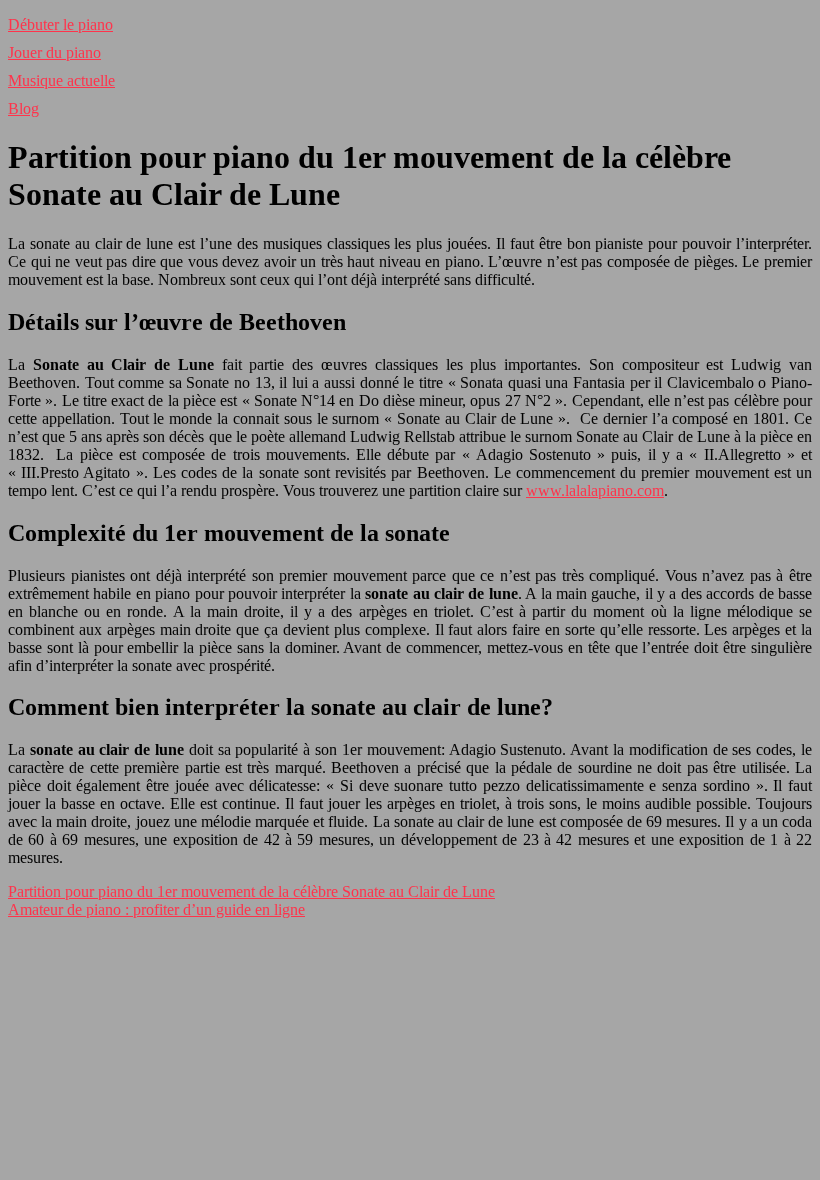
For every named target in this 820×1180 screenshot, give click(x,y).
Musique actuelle (61, 80)
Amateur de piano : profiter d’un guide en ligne (156, 909)
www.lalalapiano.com (595, 490)
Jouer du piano (54, 52)
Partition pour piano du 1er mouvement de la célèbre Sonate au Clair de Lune (251, 891)
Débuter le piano (60, 24)
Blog (23, 108)
